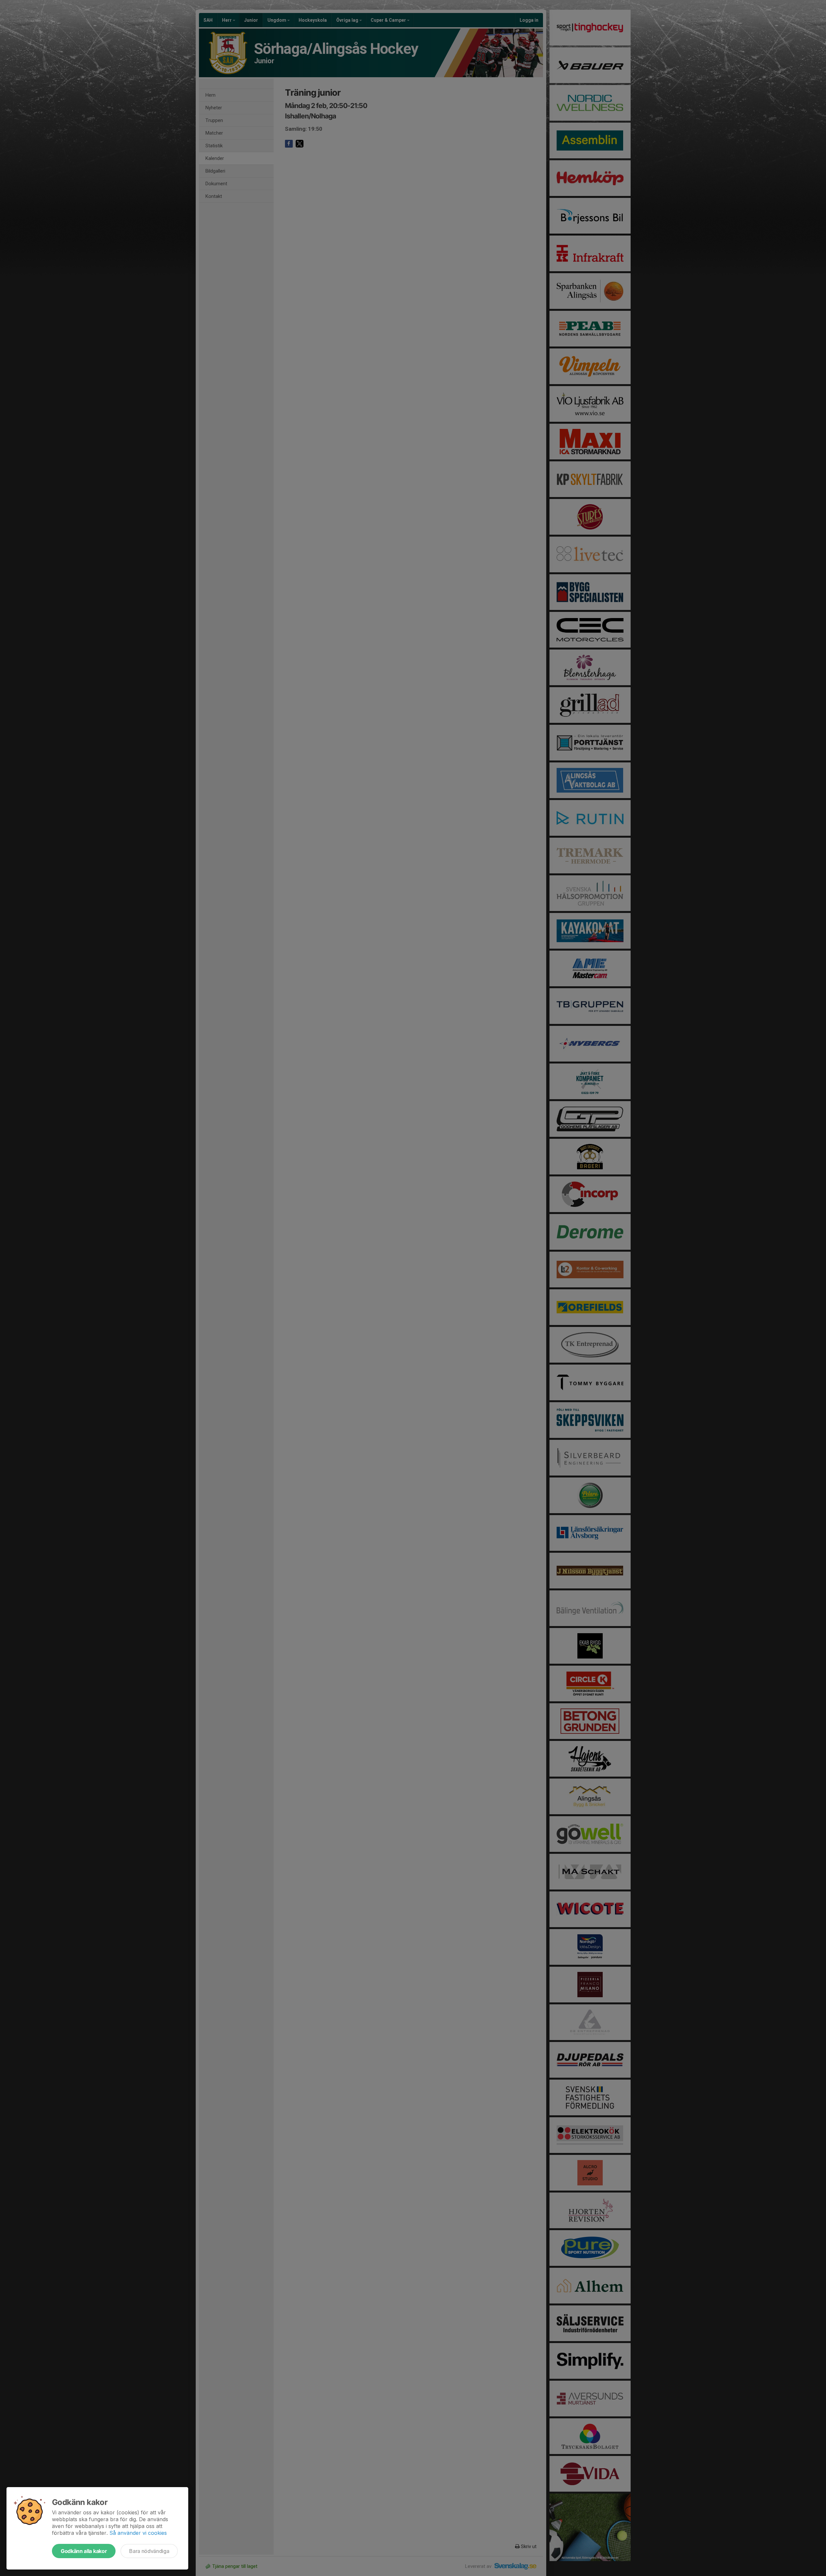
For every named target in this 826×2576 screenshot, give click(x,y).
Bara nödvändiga (149, 2551)
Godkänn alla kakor (84, 2551)
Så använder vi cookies (138, 2533)
